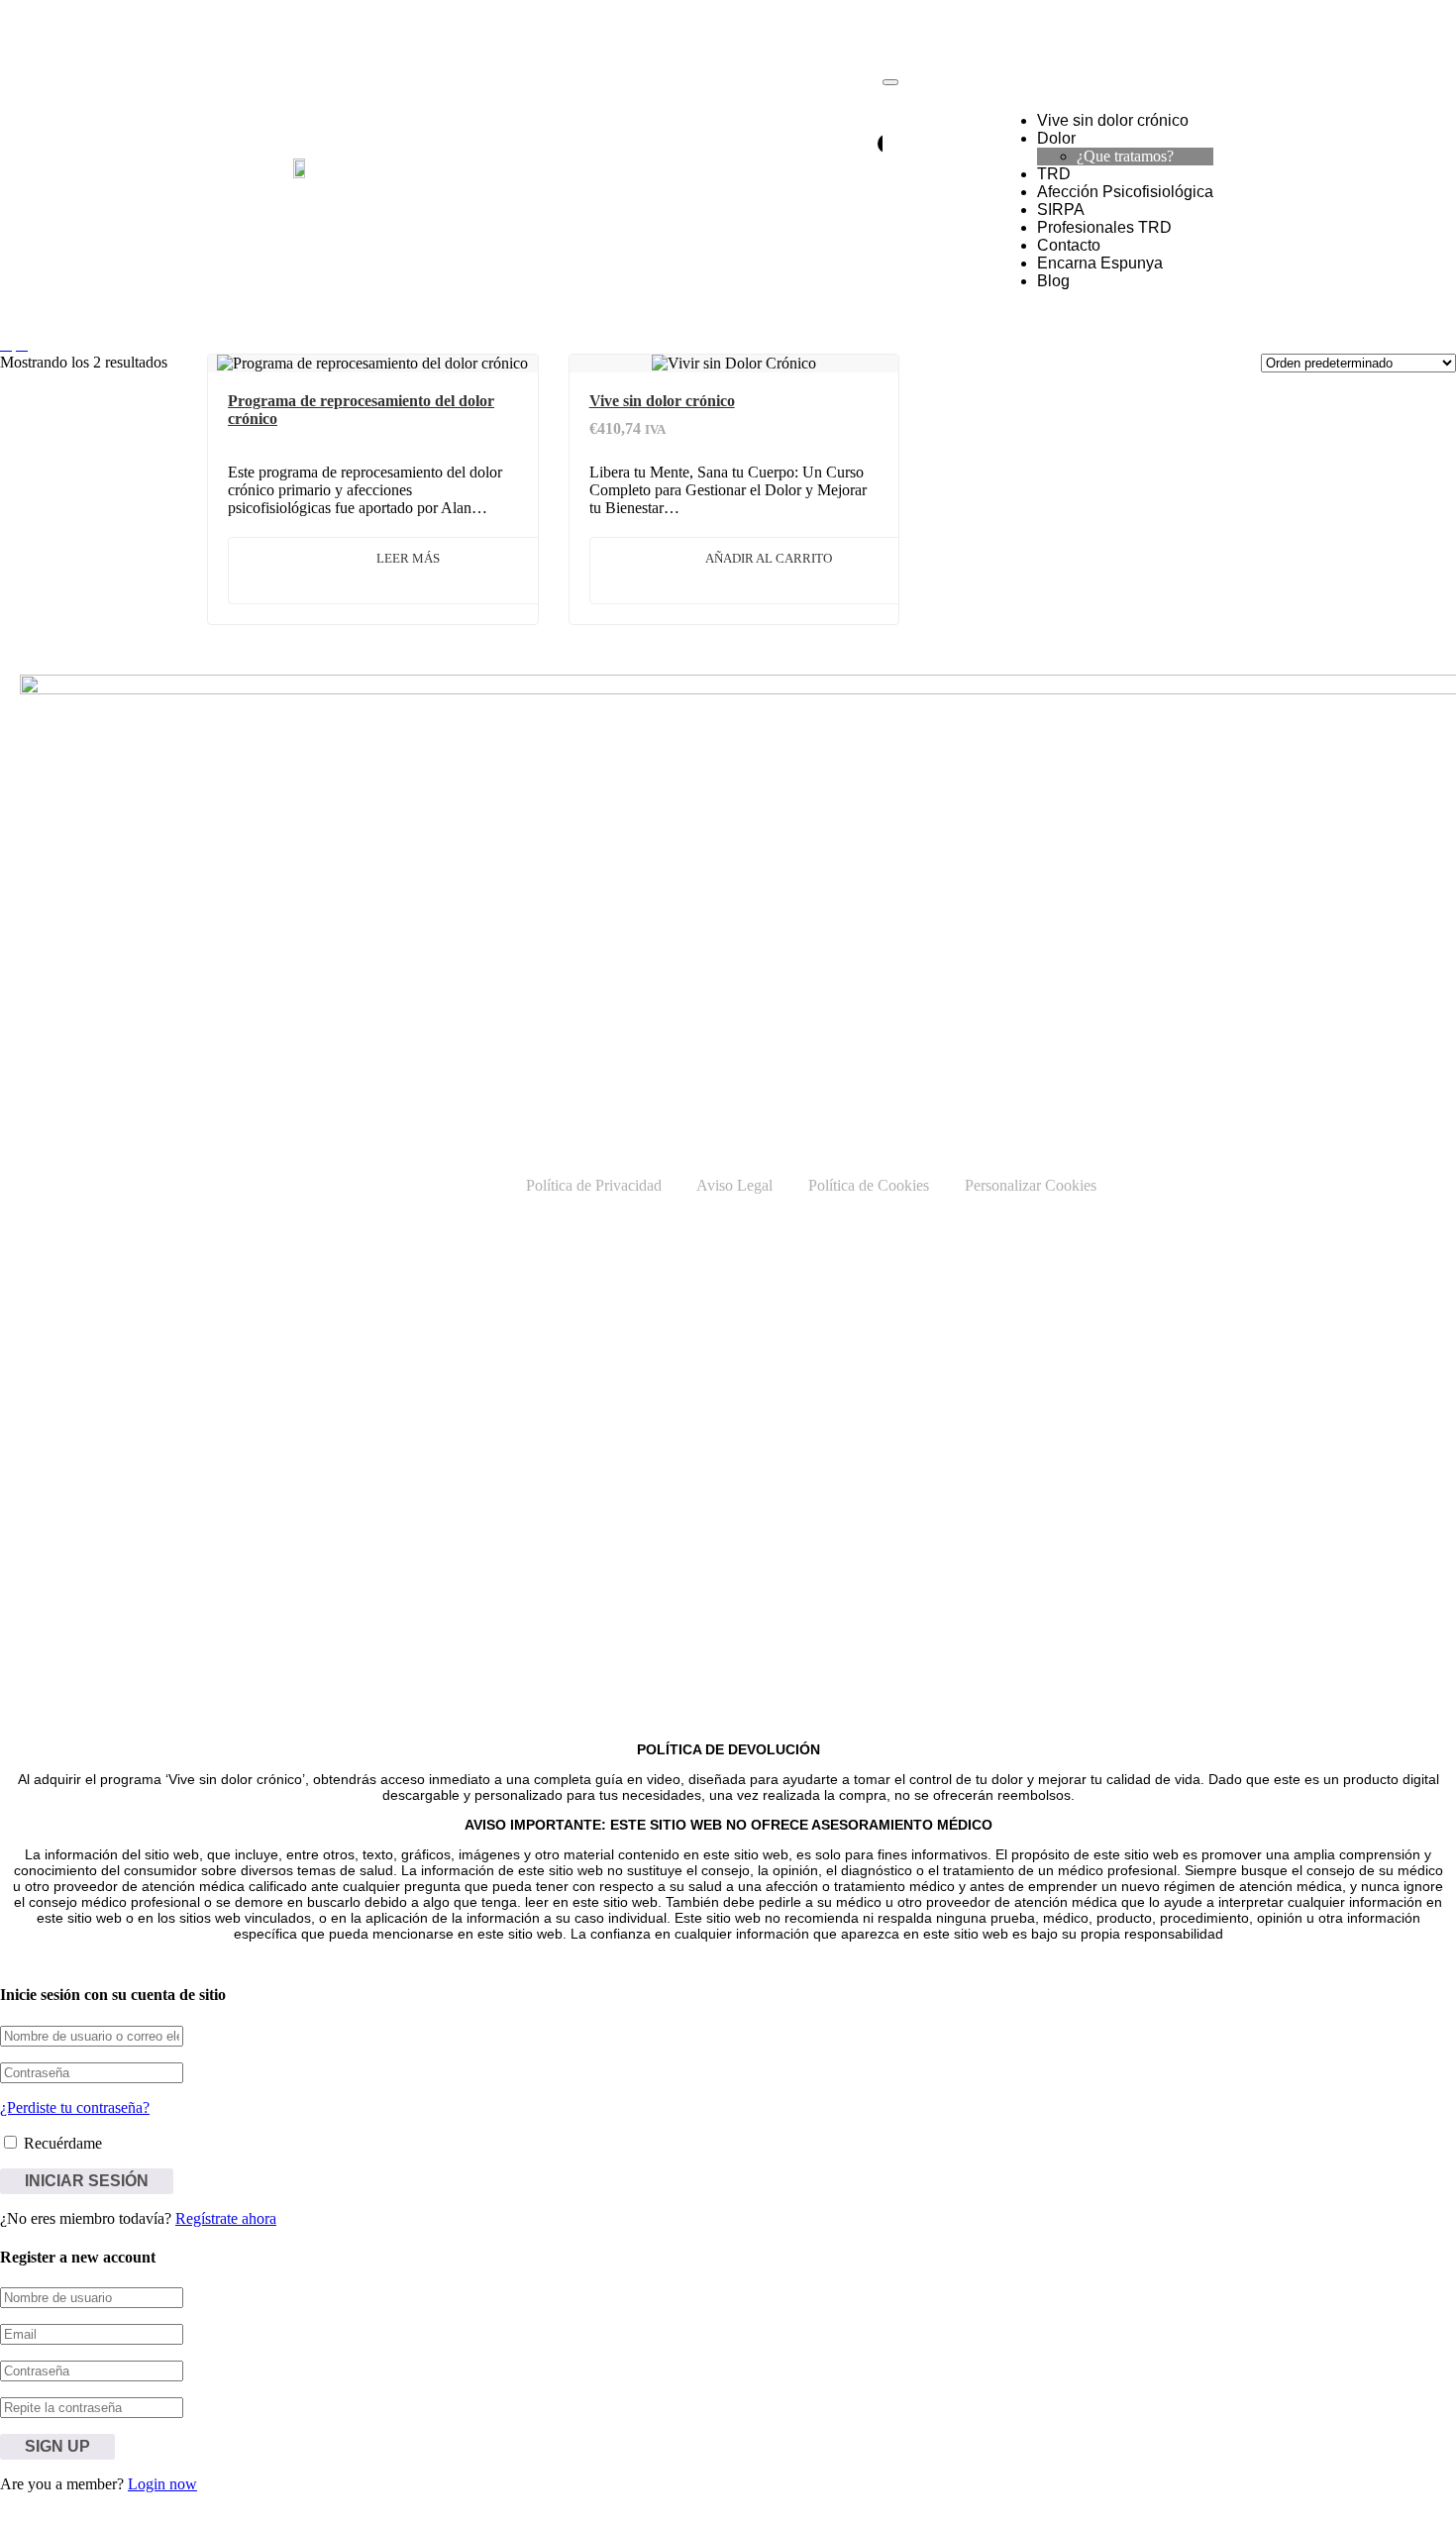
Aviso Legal (734, 1185)
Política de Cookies (869, 1185)
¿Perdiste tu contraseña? (75, 2107)
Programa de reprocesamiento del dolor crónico (361, 410)
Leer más (408, 558)
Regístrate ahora (226, 2218)
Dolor (1056, 138)
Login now (162, 2484)
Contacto (1069, 245)
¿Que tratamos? (1125, 156)
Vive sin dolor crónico (1113, 120)
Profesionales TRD (1104, 227)
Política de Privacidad (594, 1185)
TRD (1054, 174)
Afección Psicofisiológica (1125, 192)
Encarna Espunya (1100, 263)
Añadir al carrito (769, 558)
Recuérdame (61, 2143)
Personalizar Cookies (1031, 1185)
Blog (1053, 281)
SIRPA (1061, 210)
